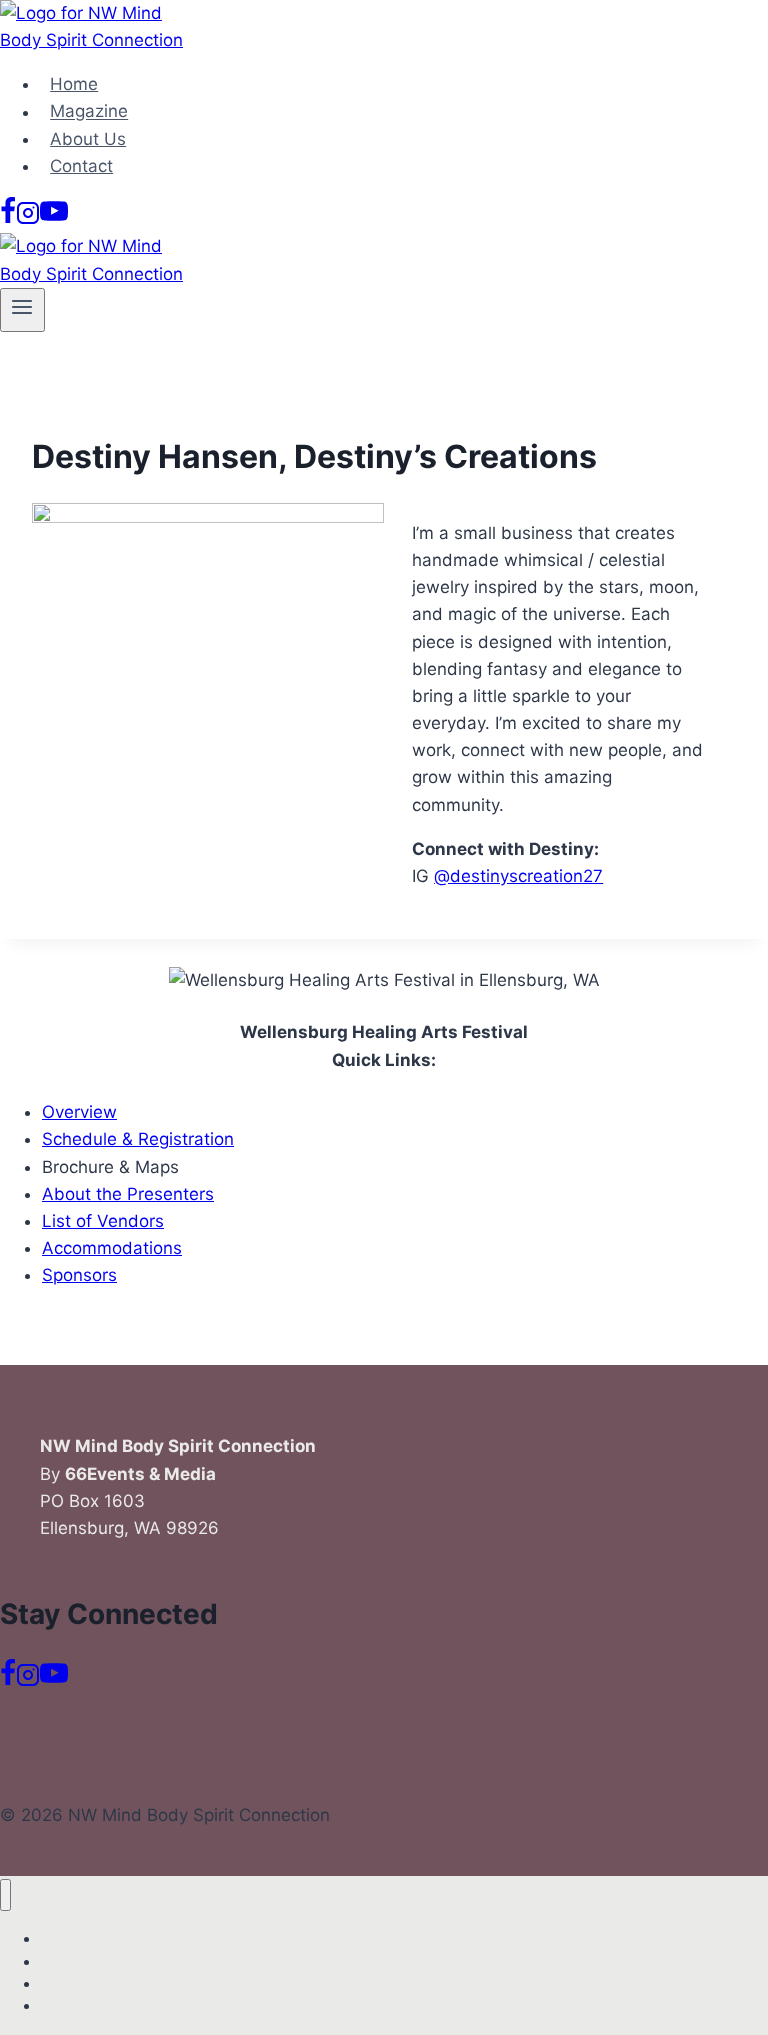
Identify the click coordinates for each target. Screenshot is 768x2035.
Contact (81, 166)
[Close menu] (5, 1895)
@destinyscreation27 (518, 876)
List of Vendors (103, 1221)
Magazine (89, 112)
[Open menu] (22, 310)
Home (74, 84)
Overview (79, 1112)
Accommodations (112, 1248)
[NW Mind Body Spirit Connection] (100, 40)
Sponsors (79, 1275)
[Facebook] (8, 219)
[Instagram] (28, 219)
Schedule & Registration (138, 1139)
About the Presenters (128, 1194)
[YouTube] (54, 219)
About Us (88, 139)
